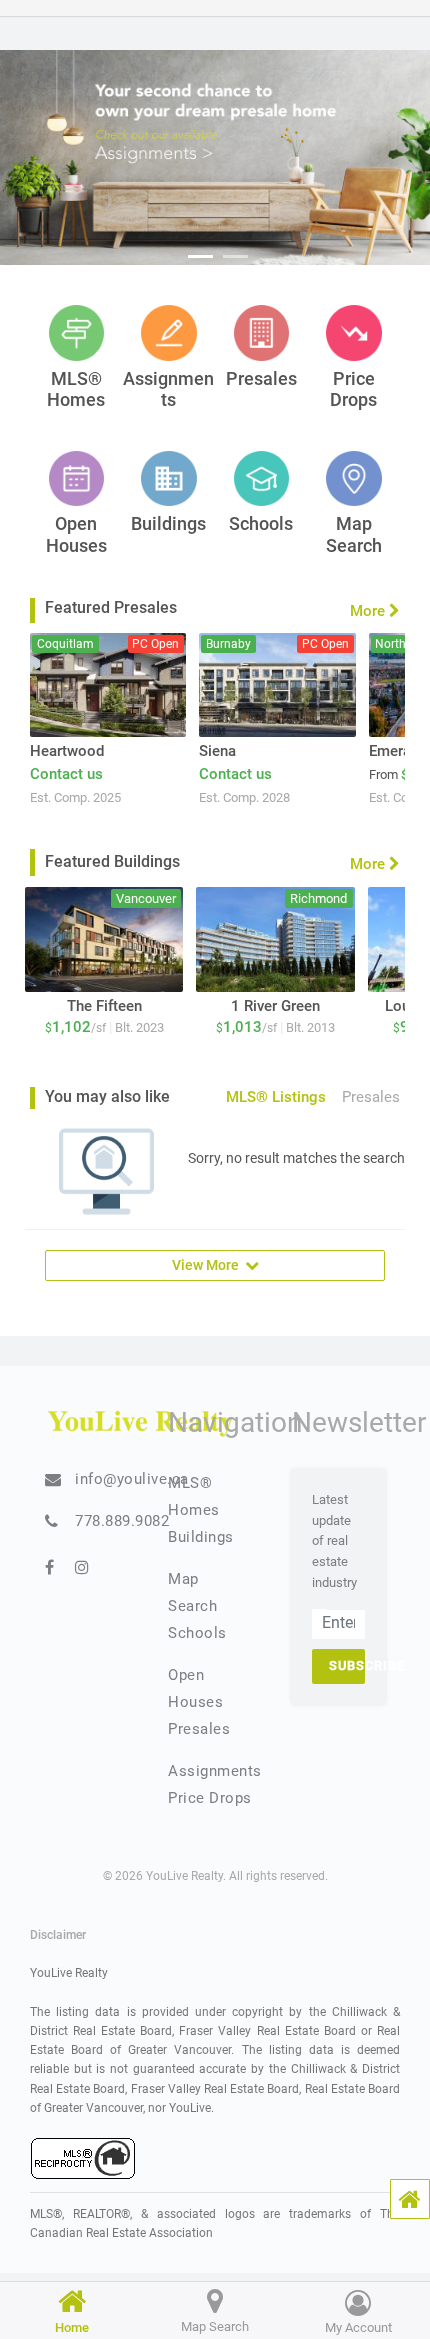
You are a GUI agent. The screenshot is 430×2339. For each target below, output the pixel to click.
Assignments (215, 1771)
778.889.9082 (122, 1521)
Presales (199, 1729)
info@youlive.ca (132, 1479)
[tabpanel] (215, 157)
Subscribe (347, 1665)
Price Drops (210, 1798)
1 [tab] (200, 256)
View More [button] (208, 1265)
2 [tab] (235, 256)
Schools (197, 1633)
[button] (410, 2199)
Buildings (201, 1537)
